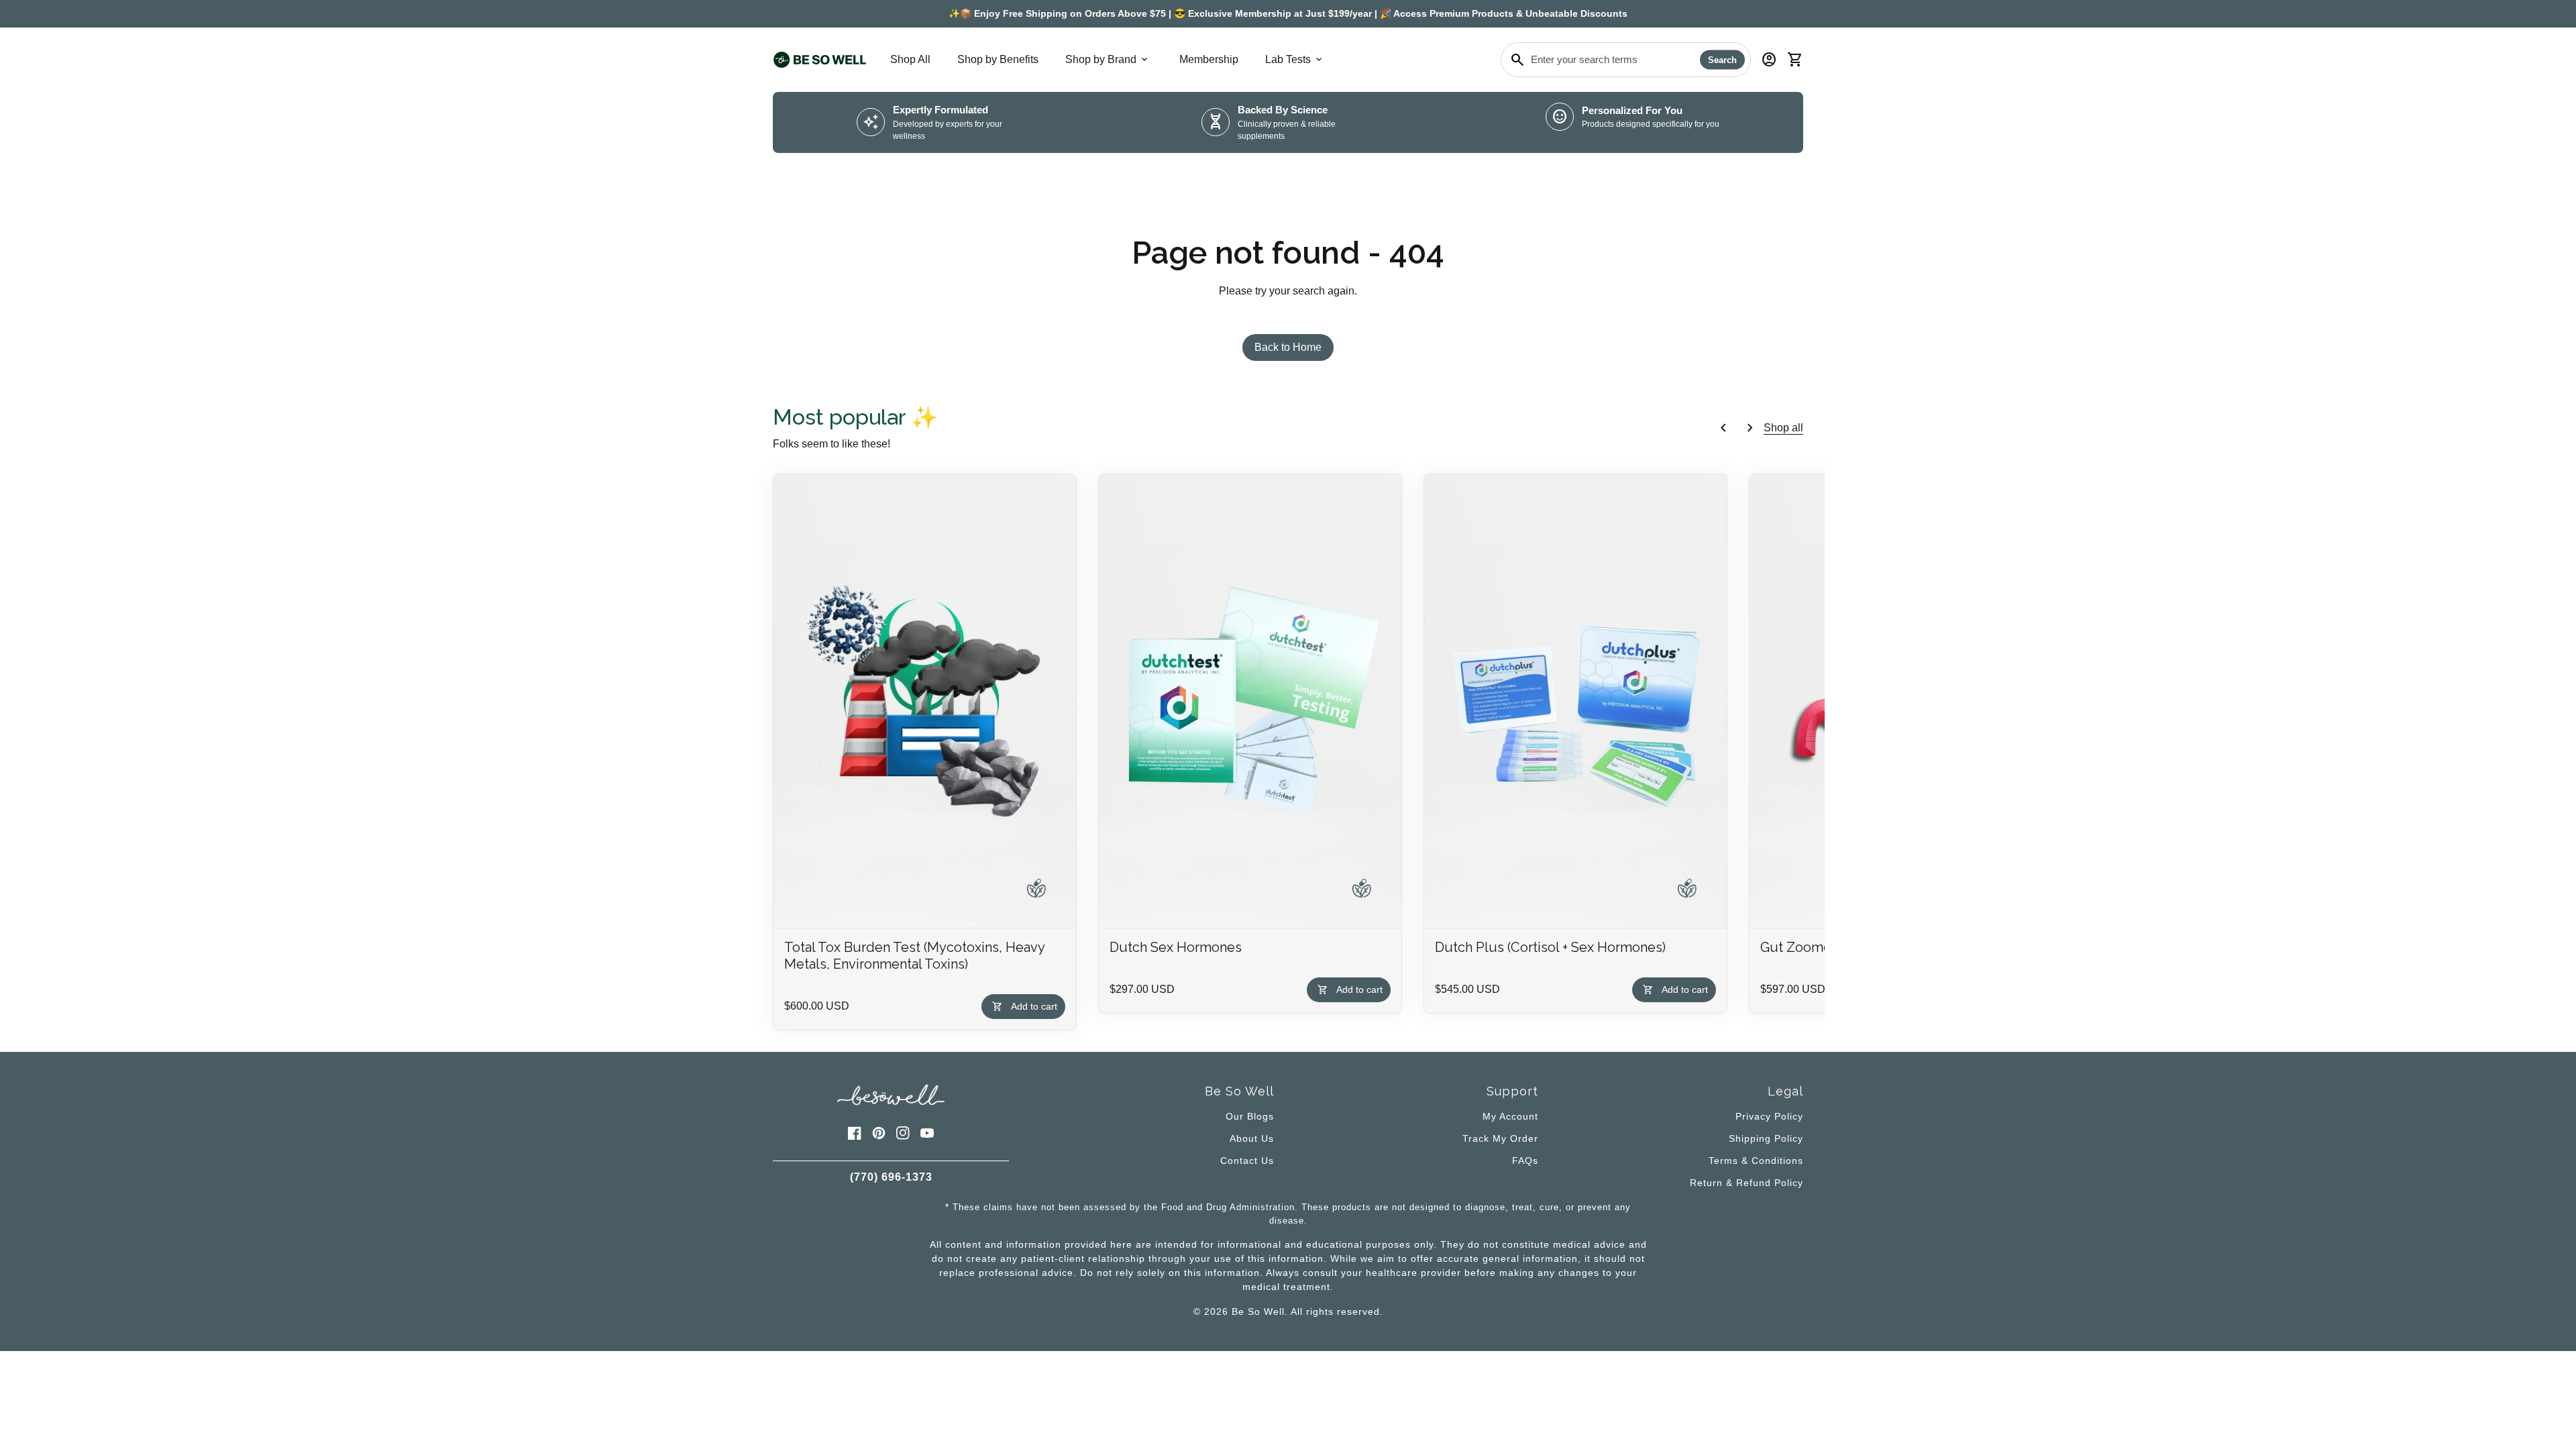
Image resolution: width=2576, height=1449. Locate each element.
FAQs (1525, 1161)
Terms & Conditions (1756, 1161)
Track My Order (1500, 1138)
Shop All (910, 59)
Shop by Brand (1108, 60)
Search (1722, 60)
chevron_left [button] (1723, 428)
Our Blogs (1250, 1116)
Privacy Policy (1769, 1116)
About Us (1252, 1138)
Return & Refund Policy (1747, 1183)
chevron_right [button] (1750, 428)
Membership (1209, 59)
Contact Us (1247, 1161)
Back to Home (1288, 347)
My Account (1510, 1116)
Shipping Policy (1766, 1138)
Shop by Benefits (998, 59)
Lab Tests (1295, 60)
